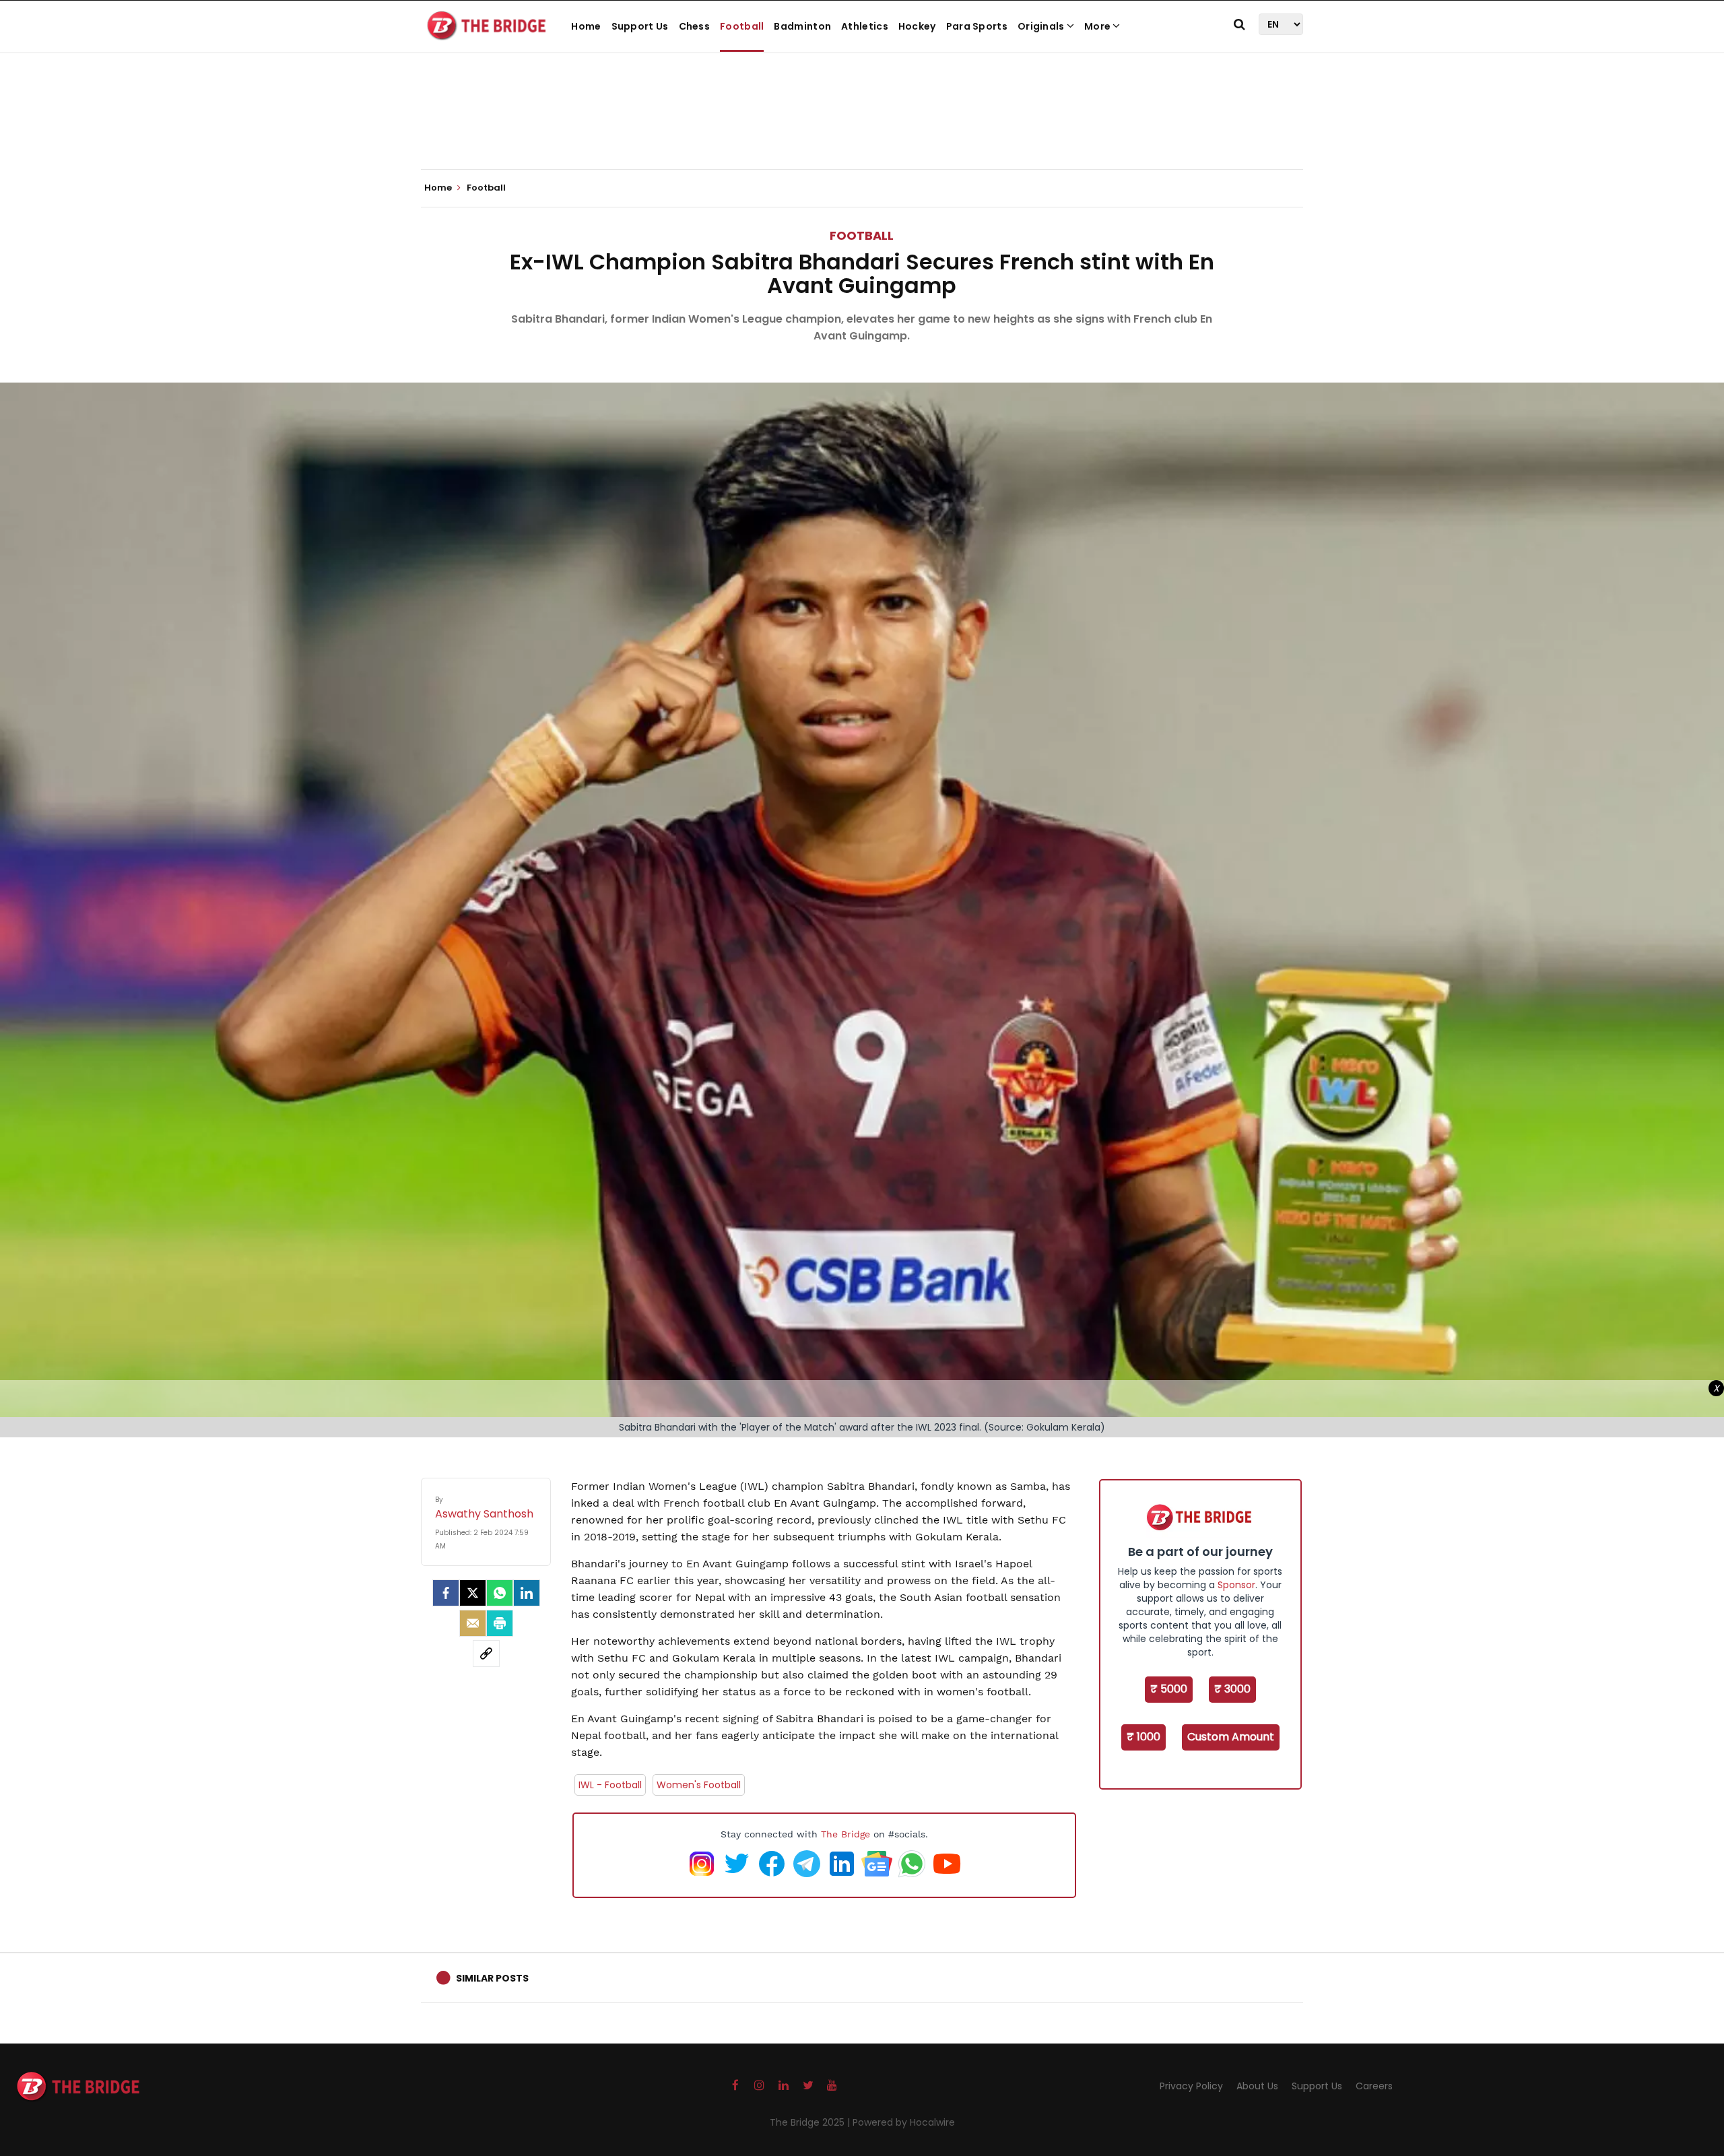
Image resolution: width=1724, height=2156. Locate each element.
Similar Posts (492, 1978)
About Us (1257, 2086)
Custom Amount (1231, 1737)
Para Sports (977, 26)
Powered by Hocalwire (904, 2122)
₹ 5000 (1169, 1689)
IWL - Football (610, 1785)
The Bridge (846, 1834)
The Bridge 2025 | (811, 2122)
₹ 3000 (1232, 1689)
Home (586, 26)
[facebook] (446, 1593)
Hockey (917, 26)
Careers (1374, 2086)
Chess (695, 26)
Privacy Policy (1191, 2086)
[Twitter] (473, 1593)
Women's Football (699, 1785)
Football (742, 26)
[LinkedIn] (527, 1593)
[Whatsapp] (500, 1593)
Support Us (640, 26)
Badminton (802, 26)
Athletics (865, 26)
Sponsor (1236, 1585)
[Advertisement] (862, 128)
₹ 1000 (1143, 1737)
